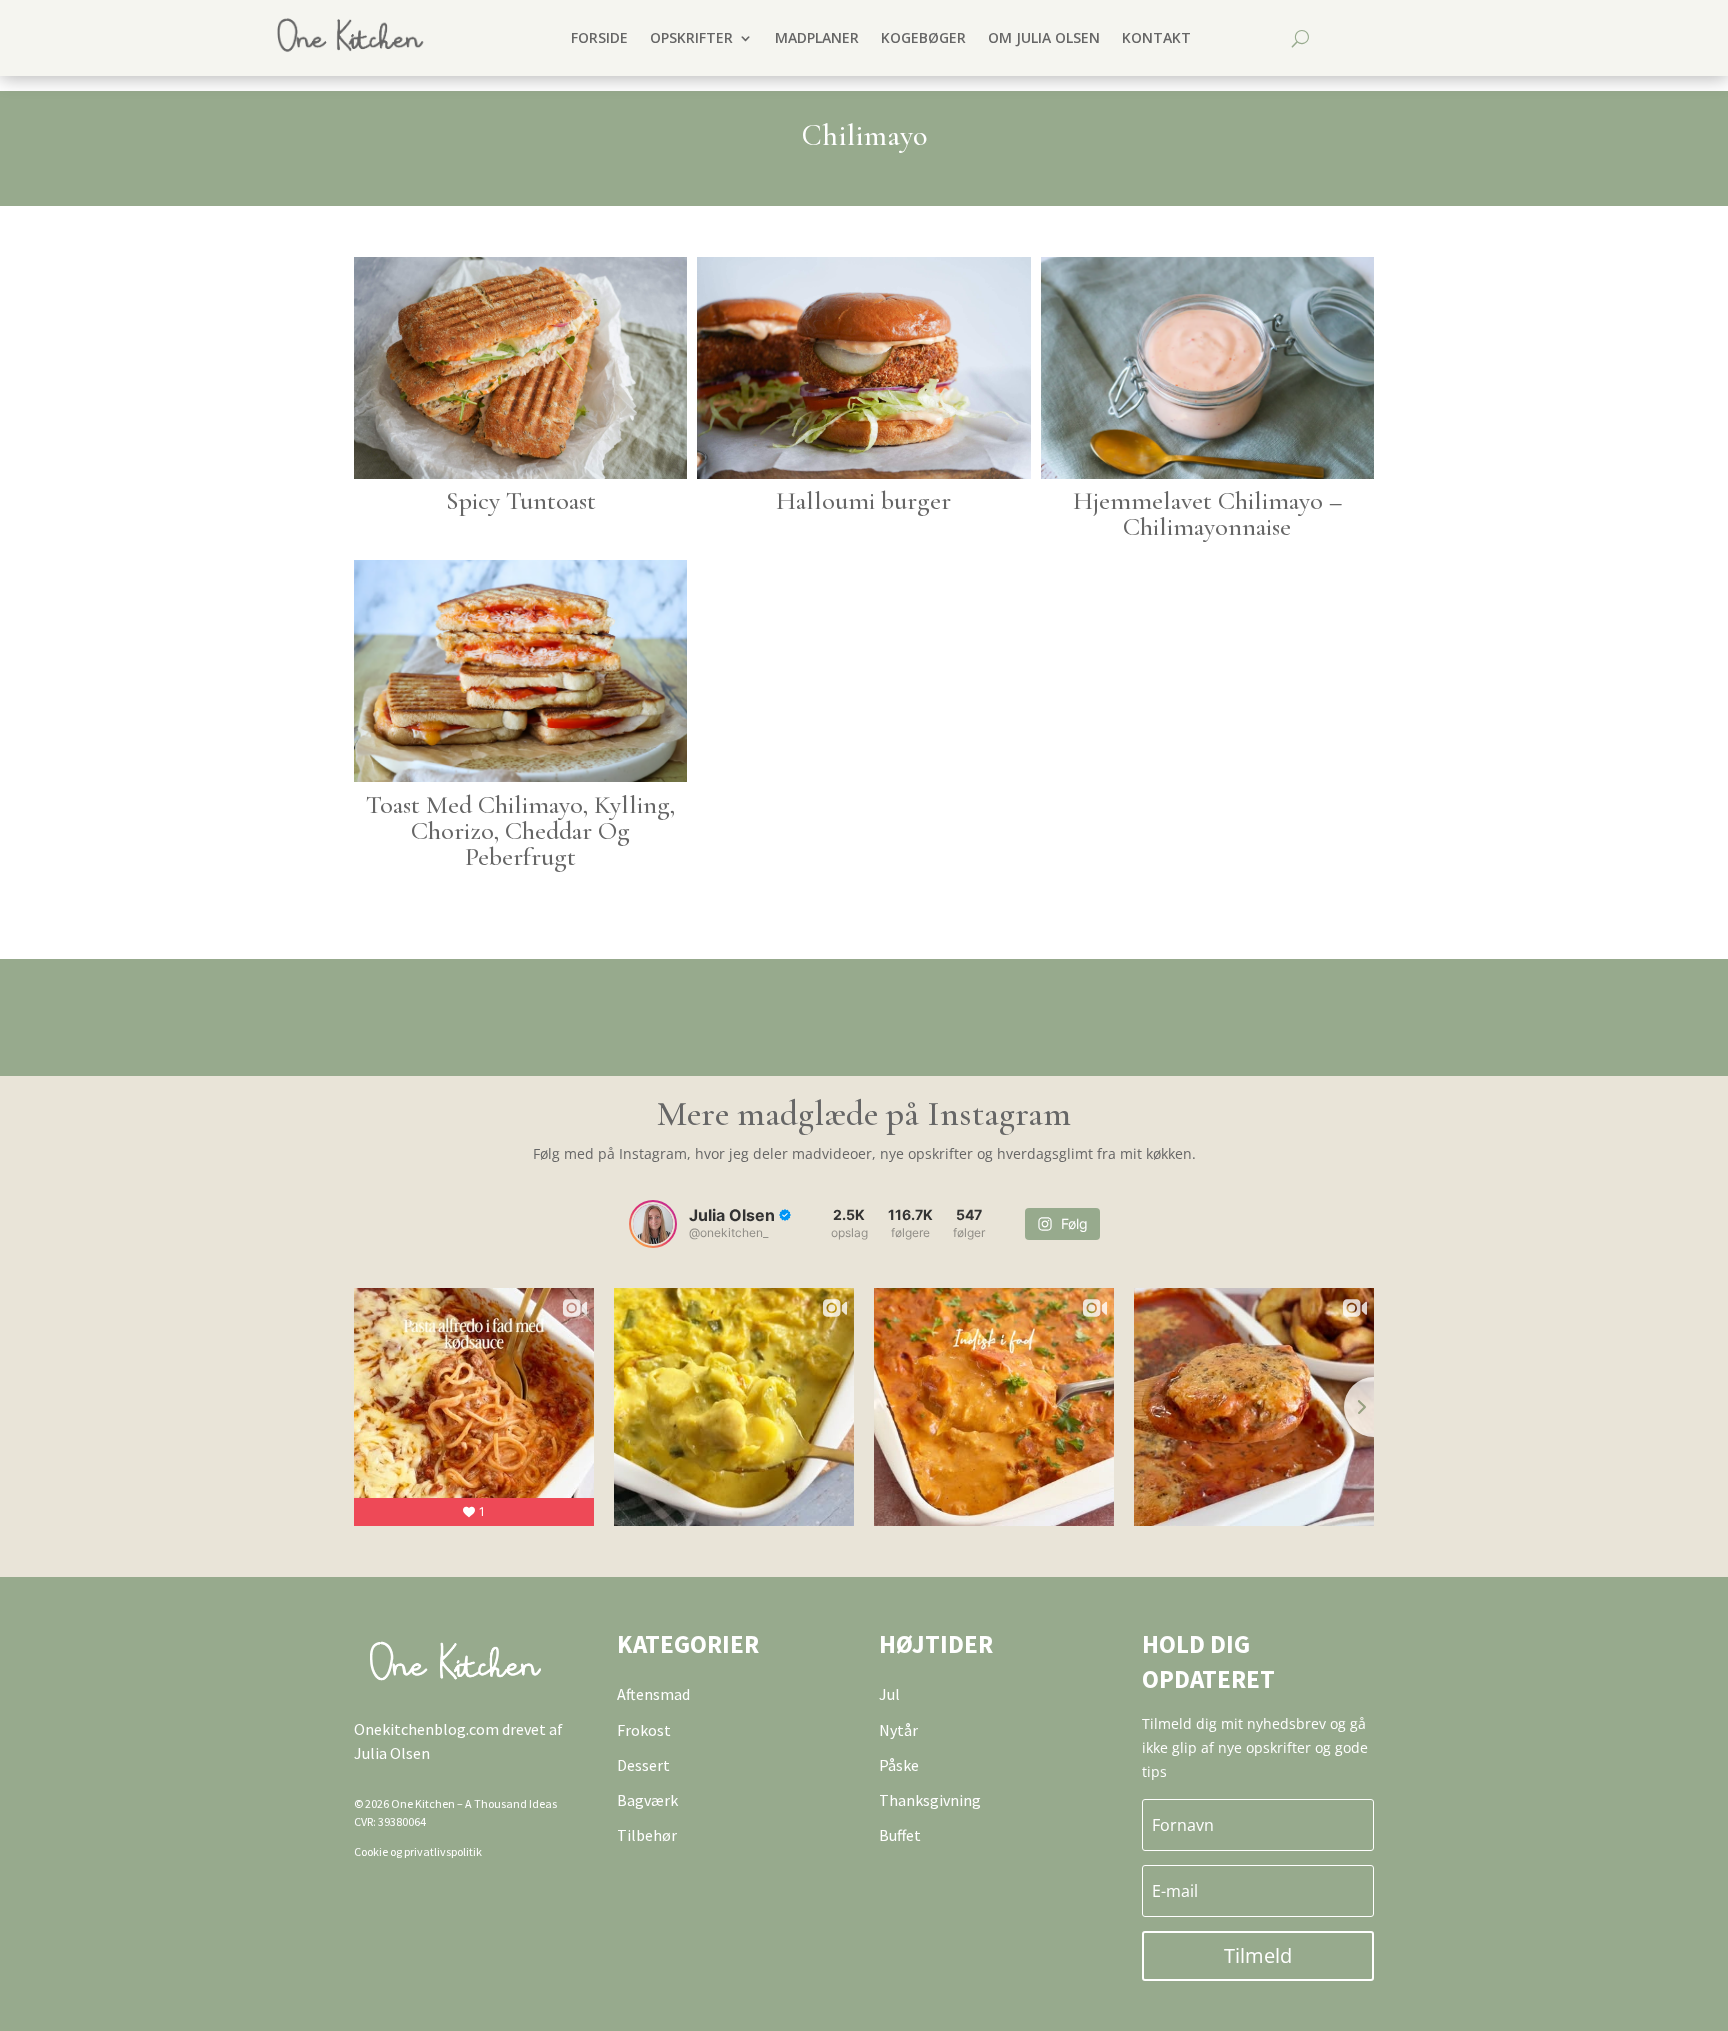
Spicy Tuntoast (521, 500)
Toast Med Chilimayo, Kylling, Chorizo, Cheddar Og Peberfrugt (520, 830)
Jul (889, 1694)
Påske (899, 1765)
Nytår (898, 1730)
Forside (599, 37)
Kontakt (1156, 37)
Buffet (900, 1835)
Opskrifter (691, 37)
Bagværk (647, 1800)
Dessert (643, 1765)
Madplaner (817, 37)
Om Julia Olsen (1044, 37)
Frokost (644, 1730)
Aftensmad (653, 1694)
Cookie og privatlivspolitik (418, 1851)
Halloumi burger (863, 500)
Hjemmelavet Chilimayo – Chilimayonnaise (1207, 513)
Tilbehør (647, 1835)
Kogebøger (923, 37)
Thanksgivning (930, 1800)
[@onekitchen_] (653, 1224)
